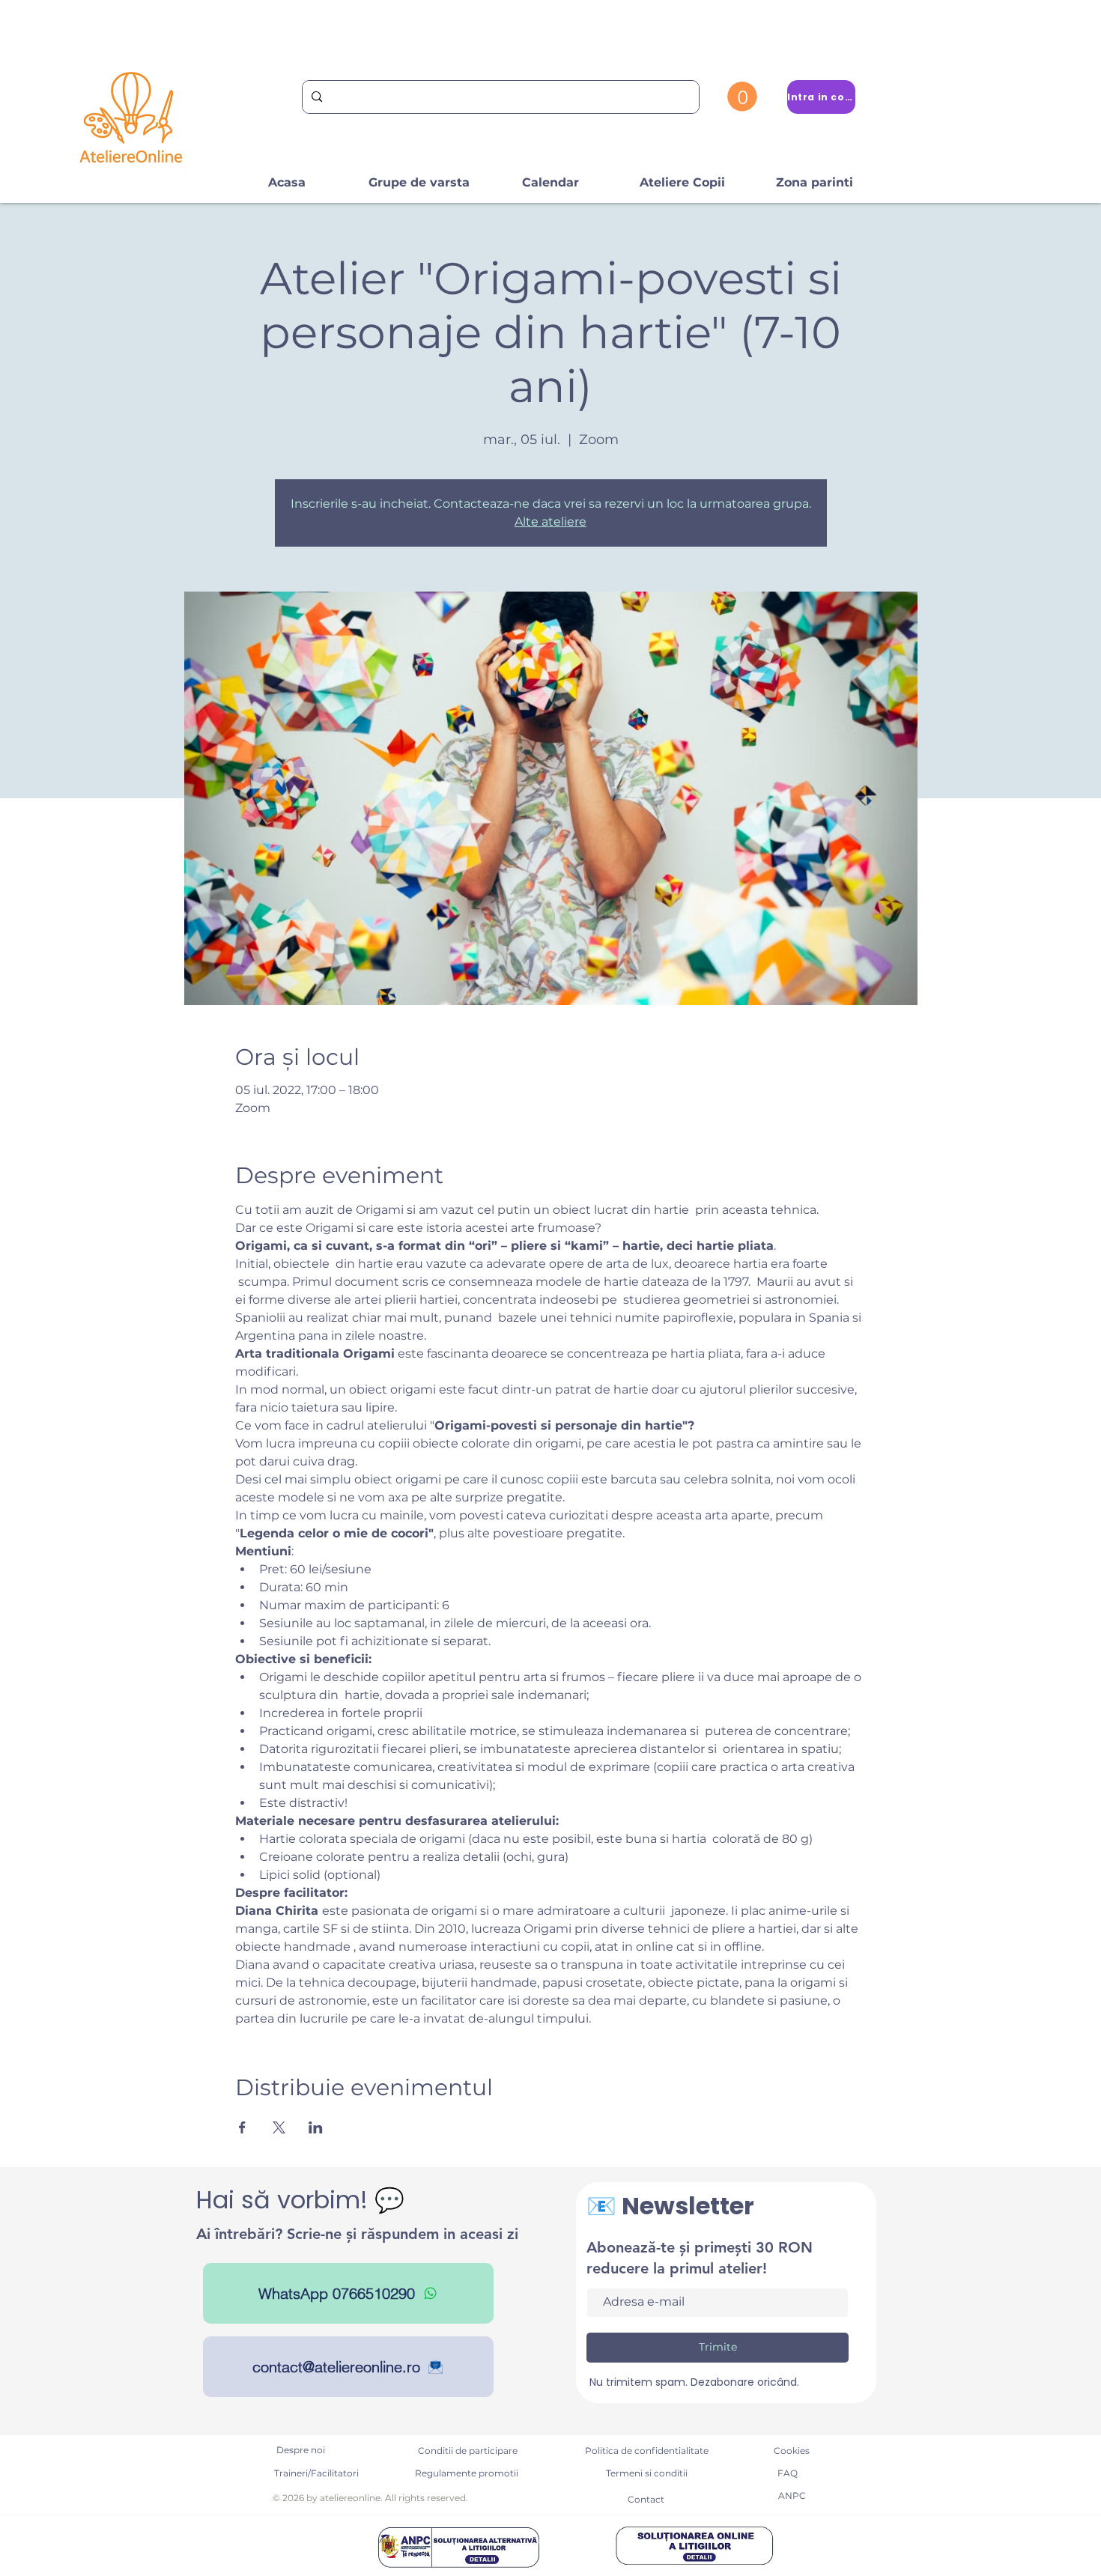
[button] (742, 97)
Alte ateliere (550, 522)
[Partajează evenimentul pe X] (279, 2127)
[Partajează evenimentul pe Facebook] (242, 2127)
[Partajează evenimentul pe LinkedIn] (316, 2127)
